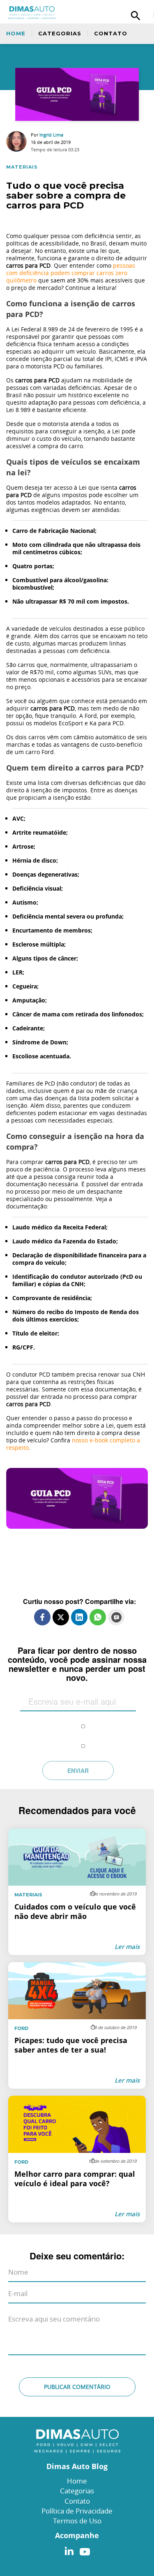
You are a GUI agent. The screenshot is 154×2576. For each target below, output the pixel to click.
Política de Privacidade (77, 2511)
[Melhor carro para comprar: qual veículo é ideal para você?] (77, 2159)
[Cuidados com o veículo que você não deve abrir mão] (77, 1892)
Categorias (60, 33)
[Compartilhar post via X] (61, 1617)
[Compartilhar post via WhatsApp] (98, 1617)
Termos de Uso (77, 2521)
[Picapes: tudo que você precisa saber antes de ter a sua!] (77, 2025)
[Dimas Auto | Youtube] (83, 2549)
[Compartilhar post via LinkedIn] (79, 1617)
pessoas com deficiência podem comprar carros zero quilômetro (71, 273)
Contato (111, 33)
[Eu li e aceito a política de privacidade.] (83, 1720)
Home (16, 33)
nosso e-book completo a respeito (73, 1444)
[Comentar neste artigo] (116, 1617)
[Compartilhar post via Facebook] (42, 1617)
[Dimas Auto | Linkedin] (69, 2549)
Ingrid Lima (51, 135)
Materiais (22, 167)
